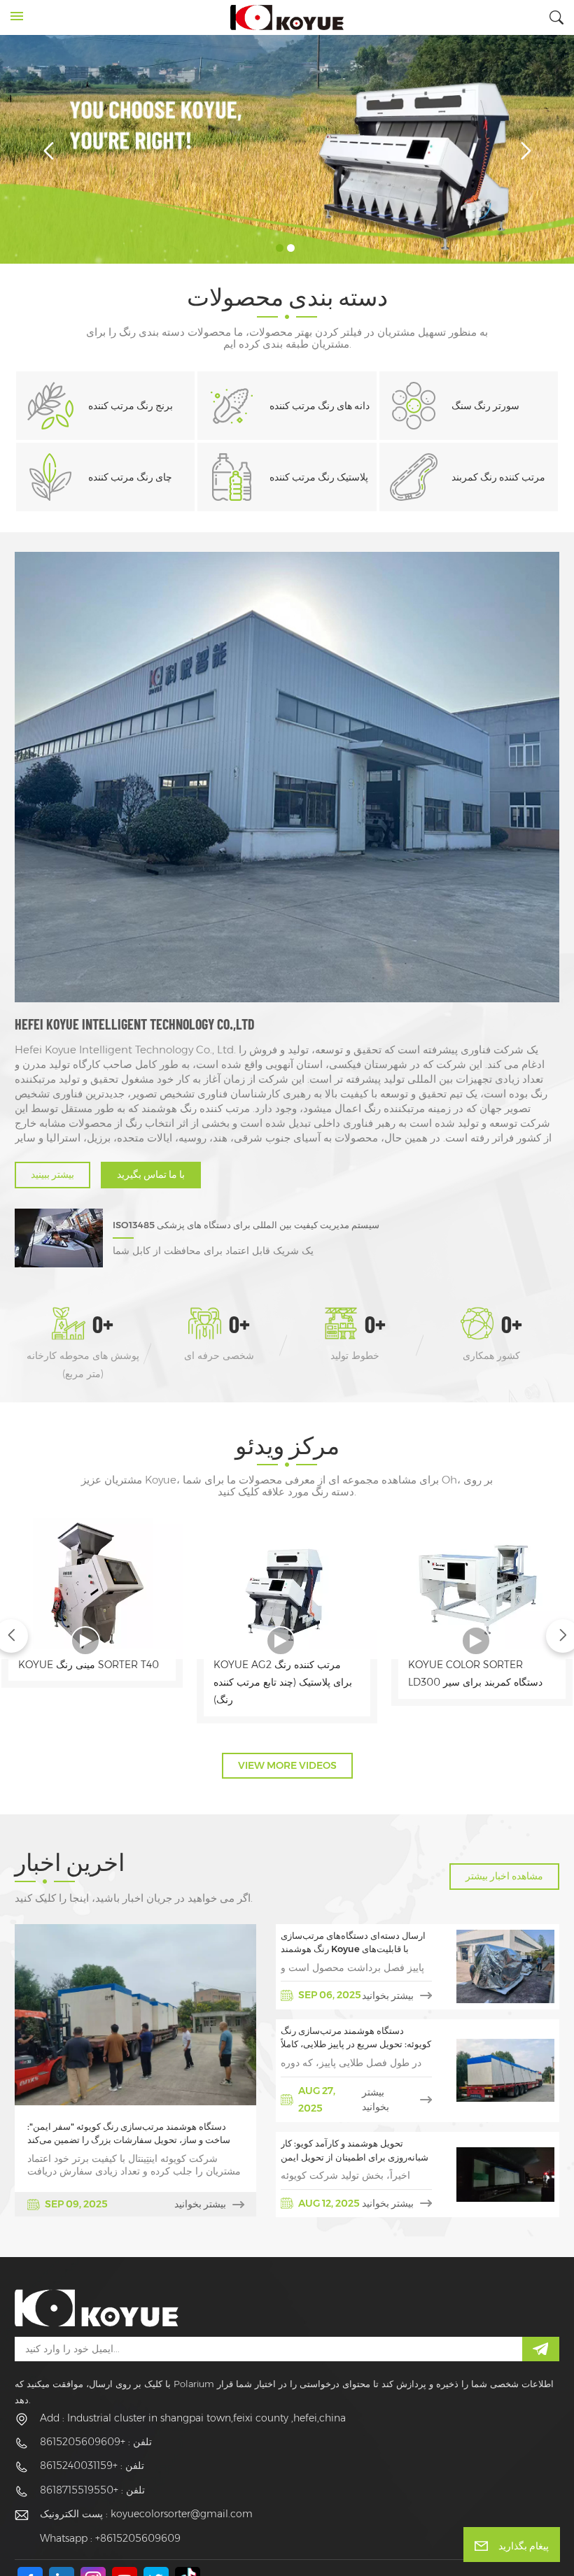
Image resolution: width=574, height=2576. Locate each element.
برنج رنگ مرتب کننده (131, 406)
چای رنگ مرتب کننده (130, 477)
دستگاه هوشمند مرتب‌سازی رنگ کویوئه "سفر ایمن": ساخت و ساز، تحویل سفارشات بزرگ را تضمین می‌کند (129, 2134)
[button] (280, 248)
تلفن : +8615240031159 (92, 2465)
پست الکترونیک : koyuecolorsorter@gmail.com (146, 2514)
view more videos (287, 1765)
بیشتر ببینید (52, 1174)
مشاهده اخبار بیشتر (504, 1876)
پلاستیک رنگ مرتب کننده (319, 477)
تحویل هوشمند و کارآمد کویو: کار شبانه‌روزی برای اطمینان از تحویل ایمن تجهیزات (355, 2151)
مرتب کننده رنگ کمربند (498, 477)
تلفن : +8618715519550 (92, 2490)
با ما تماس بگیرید (151, 1174)
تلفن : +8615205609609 (96, 2442)
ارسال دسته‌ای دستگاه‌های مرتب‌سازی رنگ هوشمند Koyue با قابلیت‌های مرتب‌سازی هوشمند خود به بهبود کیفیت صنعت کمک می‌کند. (356, 1943)
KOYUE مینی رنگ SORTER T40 (89, 1665)
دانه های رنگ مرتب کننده (320, 406)
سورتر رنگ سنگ (485, 406)
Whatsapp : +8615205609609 (110, 2538)
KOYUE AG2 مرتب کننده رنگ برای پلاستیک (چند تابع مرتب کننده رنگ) (283, 1682)
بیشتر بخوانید (200, 2204)
